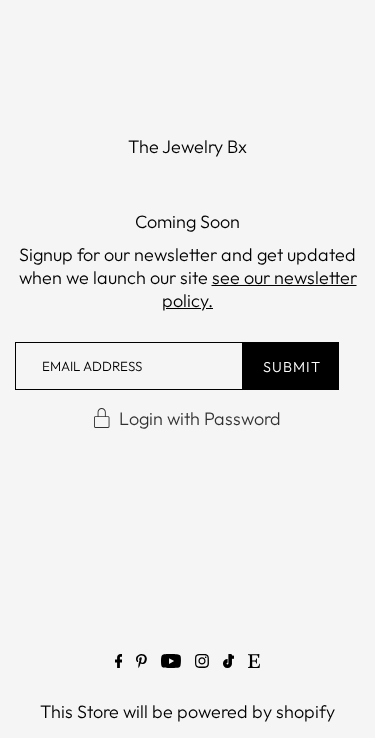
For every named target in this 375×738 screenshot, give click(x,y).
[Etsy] (254, 665)
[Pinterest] (141, 665)
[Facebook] (119, 665)
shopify (305, 711)
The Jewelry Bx (187, 146)
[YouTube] (171, 665)
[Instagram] (202, 665)
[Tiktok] (228, 665)
